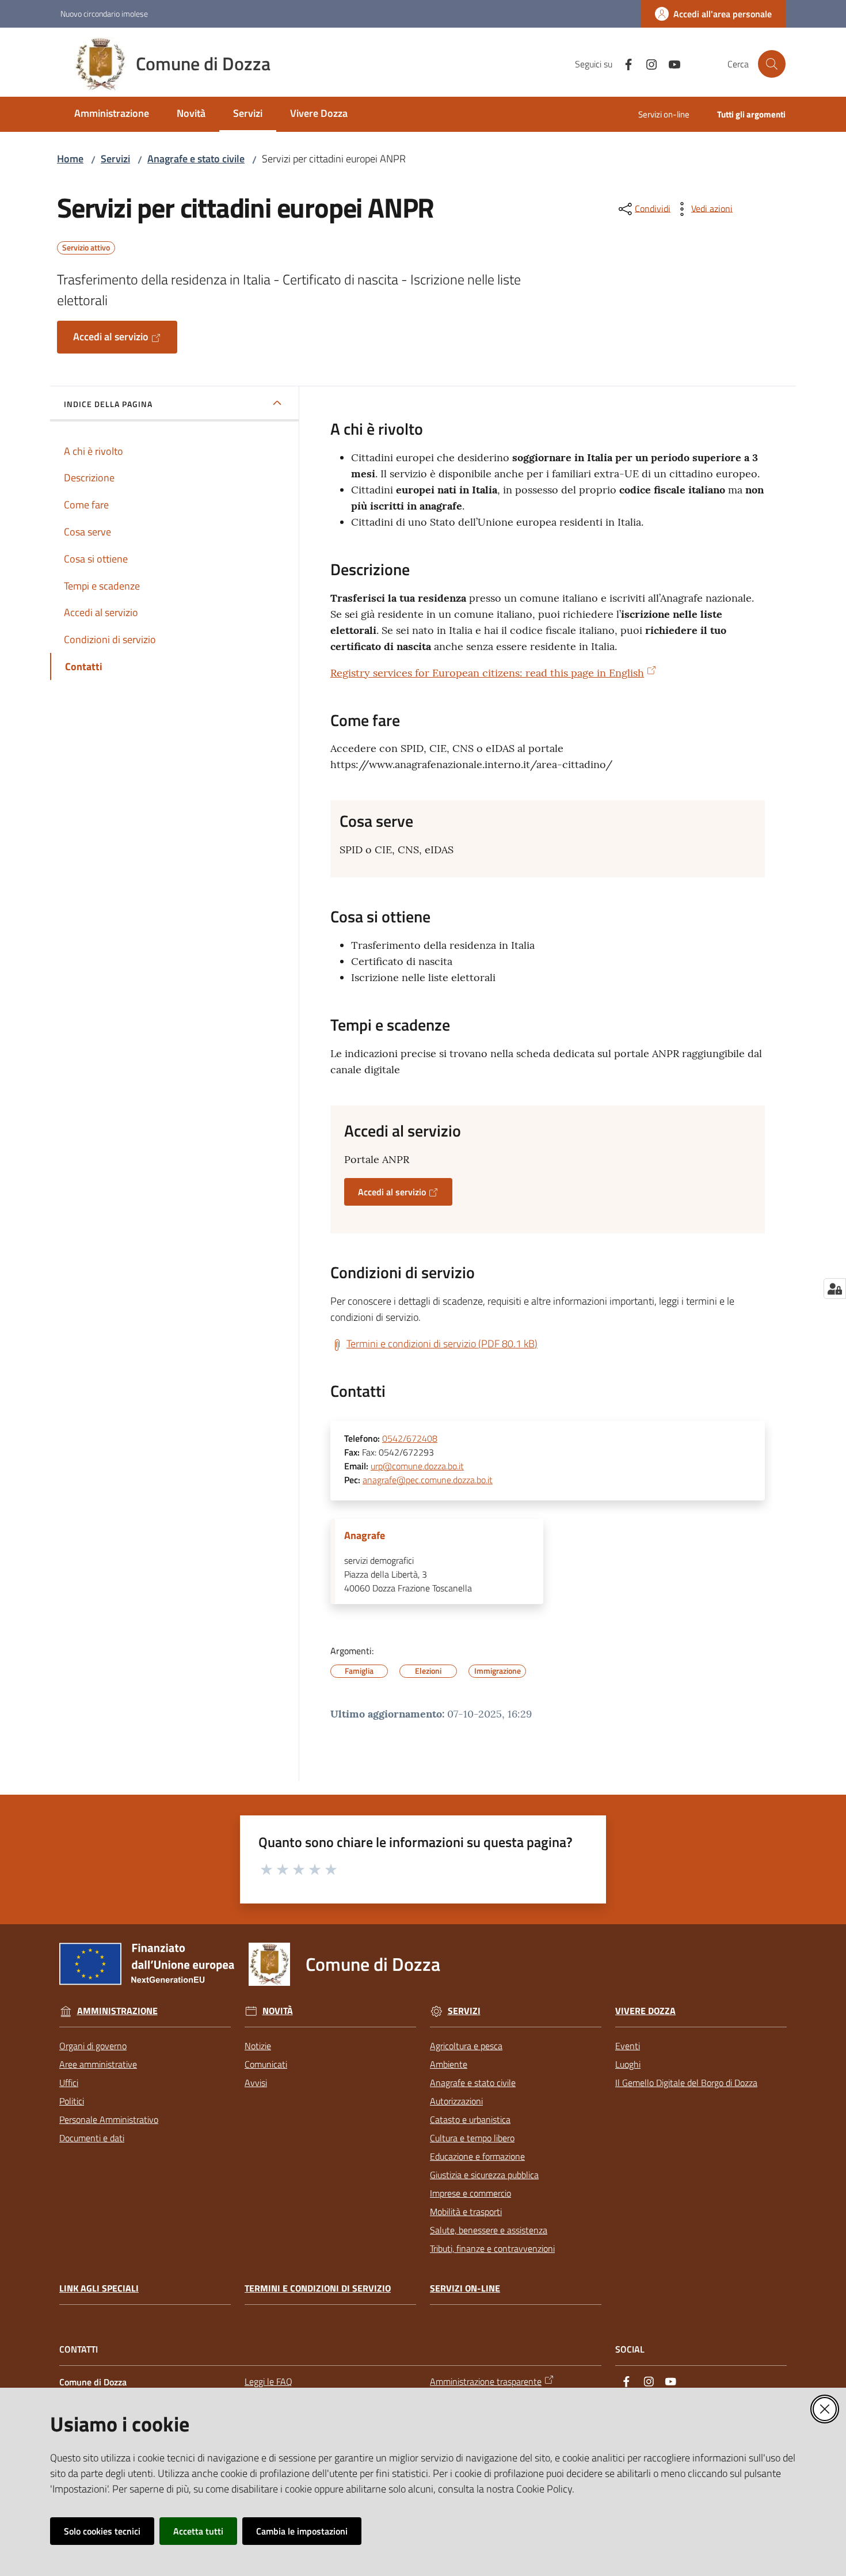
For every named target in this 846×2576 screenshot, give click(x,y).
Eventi (628, 2046)
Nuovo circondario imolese (104, 14)
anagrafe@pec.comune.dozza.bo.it (428, 1480)
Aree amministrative (98, 2064)
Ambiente (449, 2064)
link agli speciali (99, 2288)
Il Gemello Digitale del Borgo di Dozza (686, 2083)
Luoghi (628, 2064)
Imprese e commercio (470, 2193)
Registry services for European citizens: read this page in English (487, 673)
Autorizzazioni (456, 2101)
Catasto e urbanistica (470, 2119)
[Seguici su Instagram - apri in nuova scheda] (647, 63)
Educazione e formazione (477, 2156)
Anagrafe (365, 1536)
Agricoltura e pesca (466, 2046)
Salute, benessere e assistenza (489, 2230)
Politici (72, 2101)
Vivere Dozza (645, 2011)
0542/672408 (410, 1438)
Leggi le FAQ (268, 2381)
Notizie (258, 2046)
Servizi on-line (465, 2288)
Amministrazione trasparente (486, 2381)
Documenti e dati (92, 2138)
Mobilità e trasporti (466, 2212)
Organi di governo (93, 2046)
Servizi (115, 159)
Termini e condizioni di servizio (318, 2288)
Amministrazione (117, 2011)
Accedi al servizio (111, 337)
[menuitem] (112, 114)
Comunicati (266, 2064)
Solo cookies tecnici (102, 2531)
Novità (278, 2011)
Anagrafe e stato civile (196, 159)
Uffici (69, 2083)
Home (70, 159)
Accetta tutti (198, 2531)
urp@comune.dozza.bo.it (417, 1466)
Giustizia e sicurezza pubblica (484, 2175)
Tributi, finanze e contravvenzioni (492, 2248)
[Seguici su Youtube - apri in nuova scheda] (670, 63)
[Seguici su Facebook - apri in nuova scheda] (624, 63)
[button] (772, 64)
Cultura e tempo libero (472, 2138)
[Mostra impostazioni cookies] (835, 1289)
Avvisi (256, 2083)
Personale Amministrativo (109, 2119)
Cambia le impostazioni (302, 2531)
